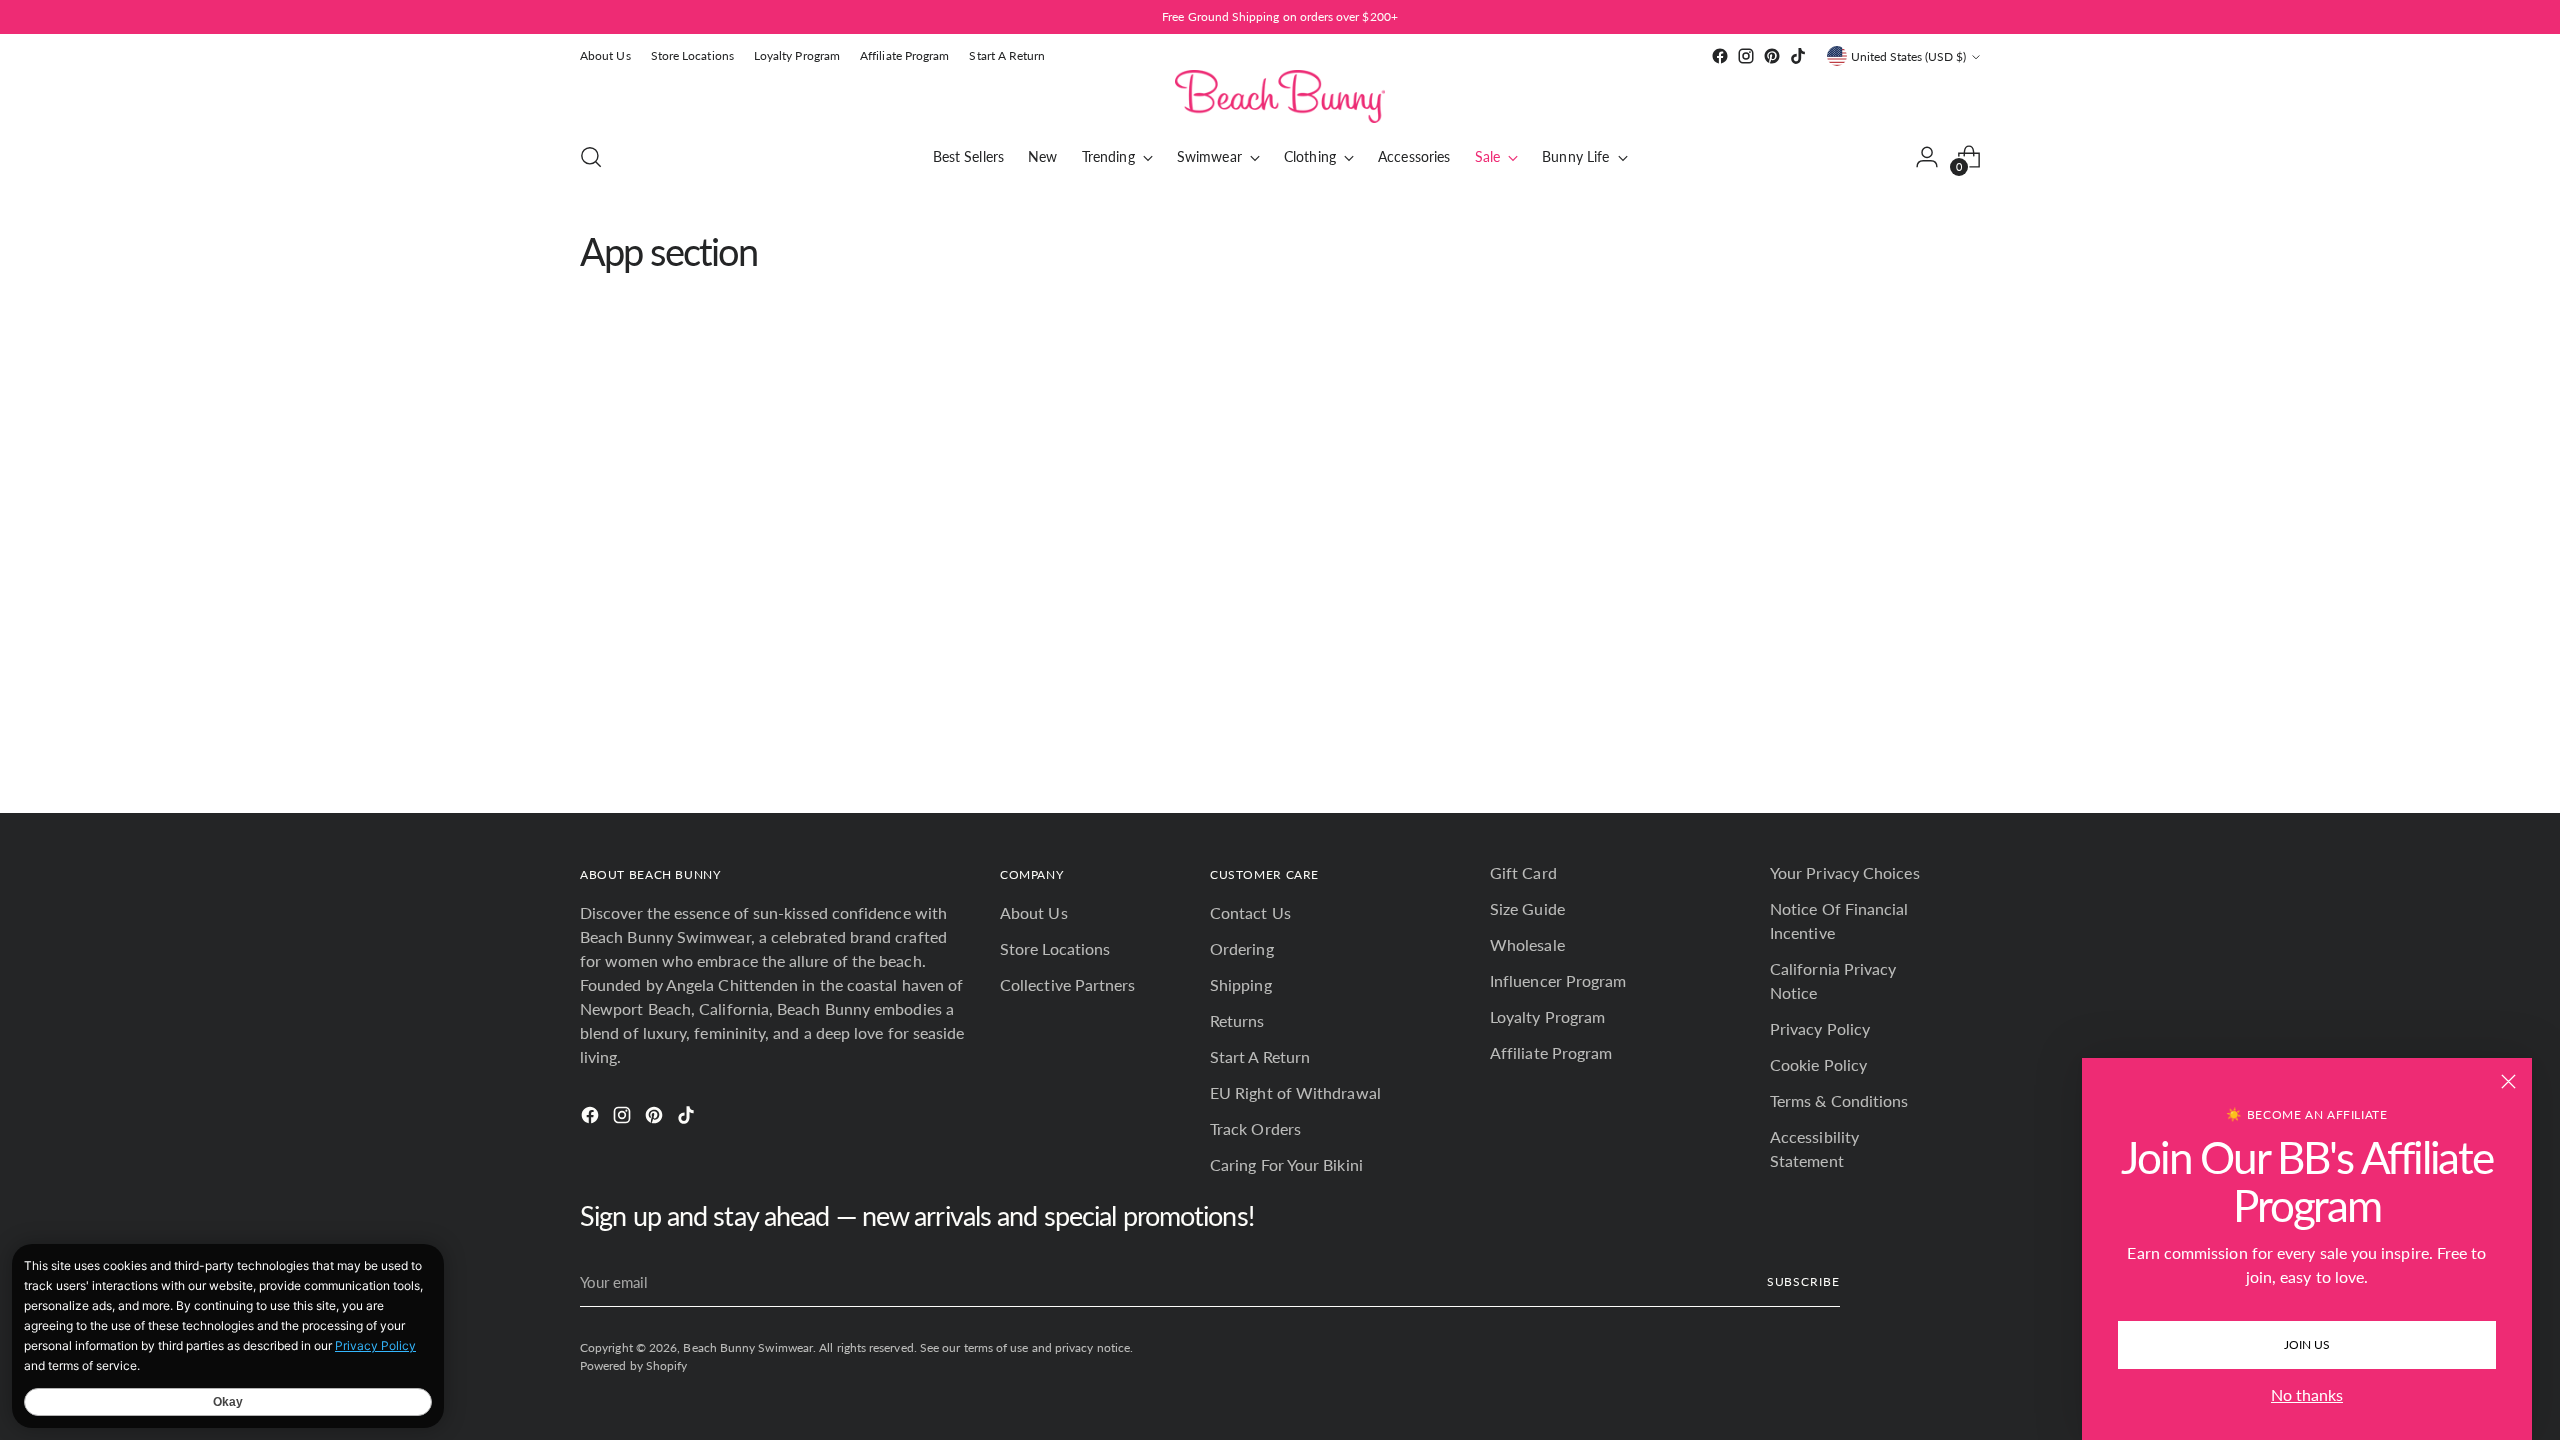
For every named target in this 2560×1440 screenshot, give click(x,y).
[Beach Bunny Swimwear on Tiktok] (1798, 56)
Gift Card (1523, 872)
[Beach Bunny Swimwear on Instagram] (1746, 56)
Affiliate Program (1551, 1052)
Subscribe (1803, 1281)
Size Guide (1527, 908)
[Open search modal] (591, 157)
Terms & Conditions (1839, 1100)
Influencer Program (1558, 980)
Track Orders (1255, 1128)
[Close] (2508, 1081)
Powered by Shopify (633, 1365)
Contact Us (1250, 912)
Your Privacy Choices (1845, 872)
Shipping (1241, 984)
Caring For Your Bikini (1286, 1164)
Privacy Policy (1820, 1028)
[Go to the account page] (1927, 157)
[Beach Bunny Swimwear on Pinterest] (1772, 56)
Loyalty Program (1547, 1016)
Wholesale (1527, 944)
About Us (1034, 912)
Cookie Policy (1818, 1064)
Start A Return (1260, 1056)
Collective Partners (1068, 984)
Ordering (1242, 948)
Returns (1237, 1020)
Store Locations (1055, 948)
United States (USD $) (1908, 56)
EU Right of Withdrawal (1295, 1092)
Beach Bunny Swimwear (748, 1347)
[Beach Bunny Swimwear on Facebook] (1720, 56)
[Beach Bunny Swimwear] (1280, 96)
